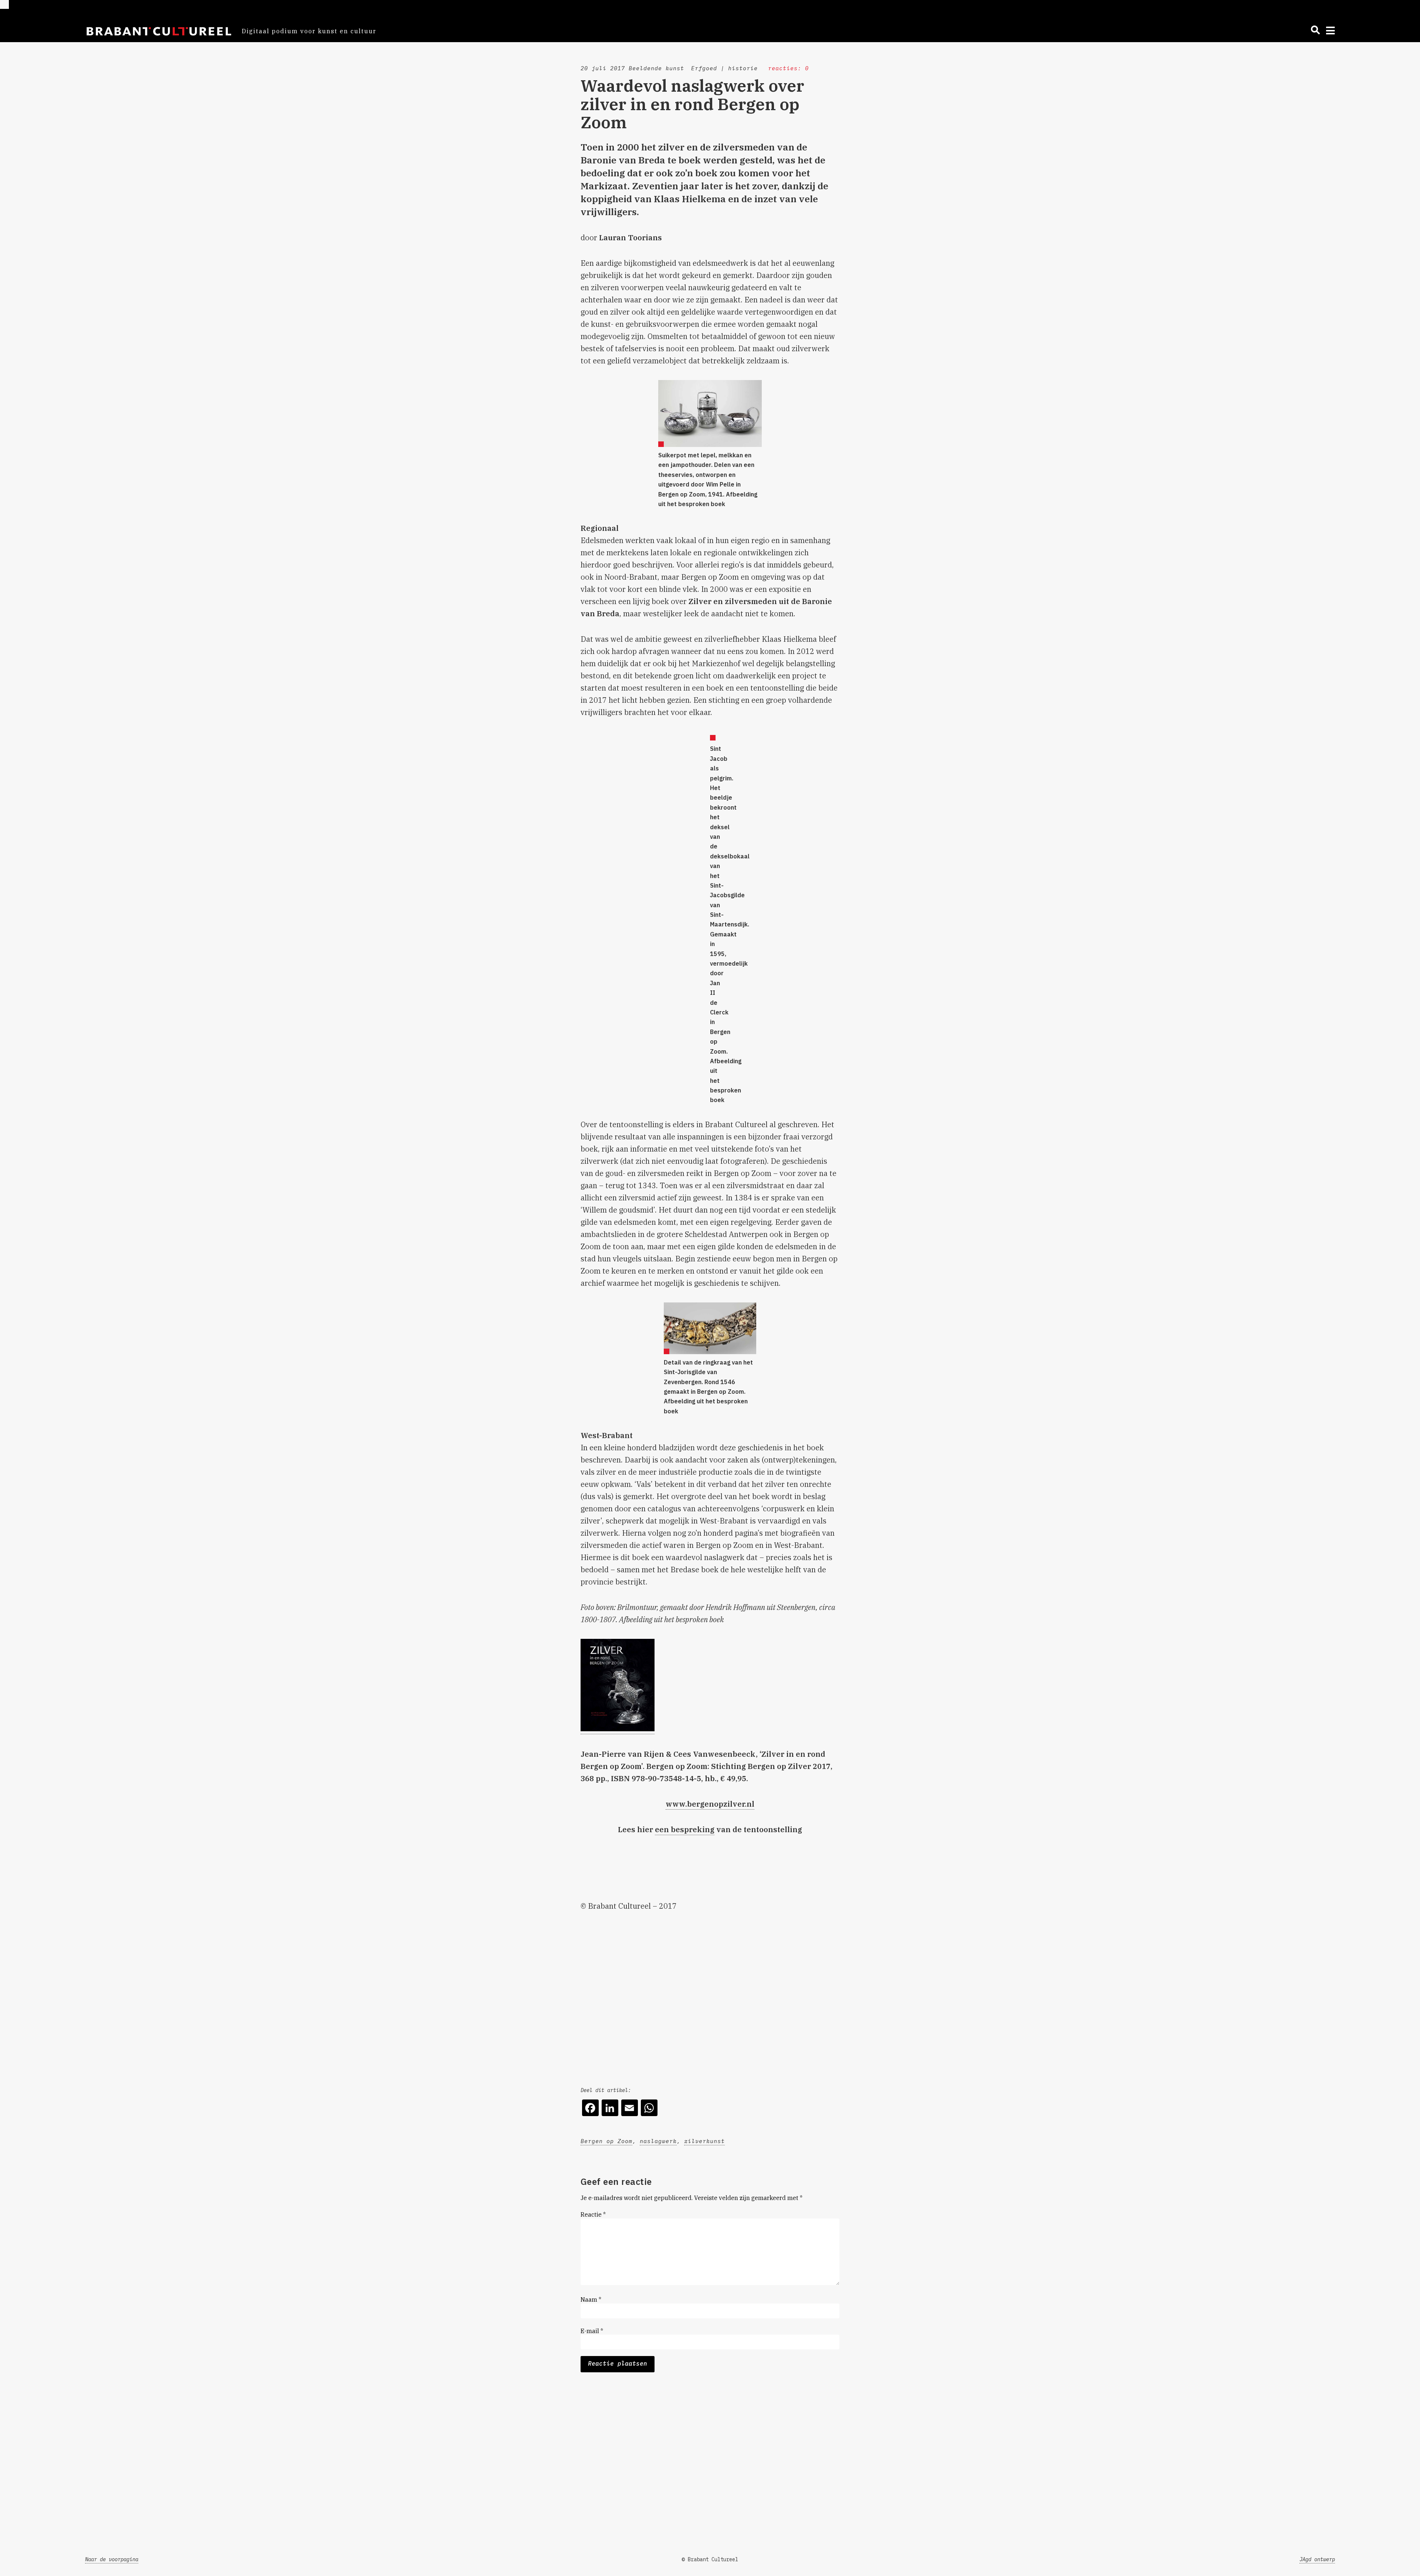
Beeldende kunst (656, 68)
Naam (591, 2299)
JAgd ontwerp (1317, 2559)
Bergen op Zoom (606, 2141)
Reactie (593, 2214)
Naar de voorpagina (112, 2559)
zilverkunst (704, 2141)
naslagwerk (658, 2141)
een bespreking (685, 1829)
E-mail (592, 2331)
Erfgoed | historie (724, 68)
